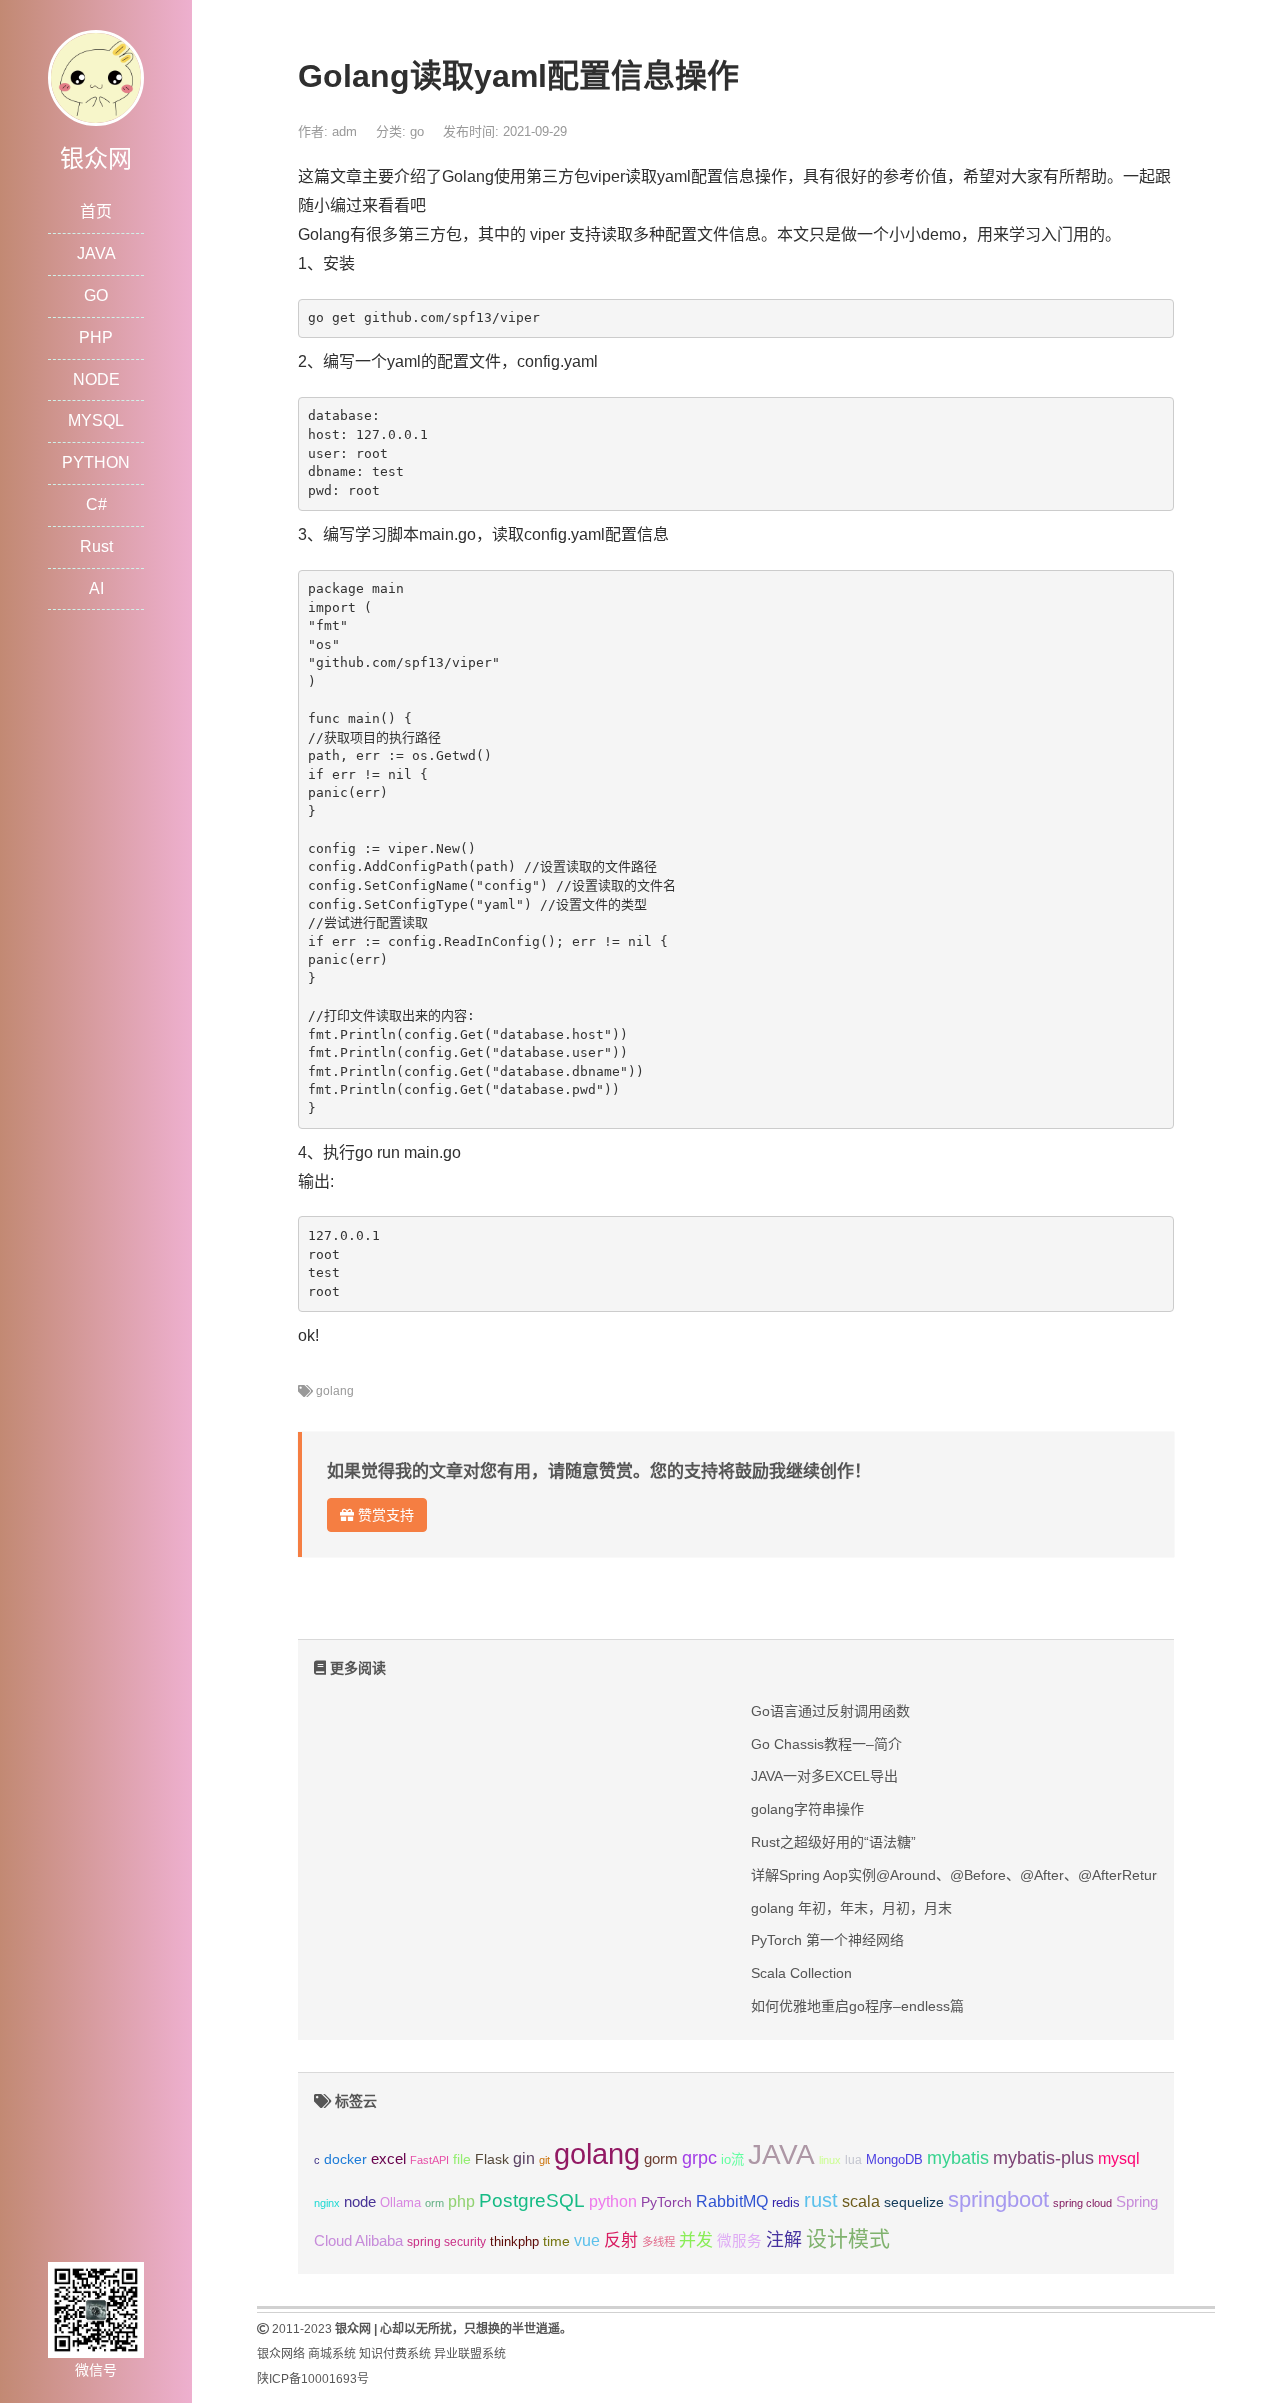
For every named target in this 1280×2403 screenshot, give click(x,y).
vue (587, 2240)
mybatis (958, 2158)
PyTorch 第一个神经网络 (827, 1940)
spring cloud (1082, 2203)
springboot (998, 2199)
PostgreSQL (532, 2200)
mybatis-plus (1043, 2158)
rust (821, 2200)
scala (861, 2201)
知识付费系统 (395, 2354)
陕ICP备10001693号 (313, 2379)
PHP (96, 337)
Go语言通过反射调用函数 (830, 1711)
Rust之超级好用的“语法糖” (833, 1842)
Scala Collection (801, 1973)
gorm (661, 2159)
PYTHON (96, 462)
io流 (732, 2159)
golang (335, 1391)
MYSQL (96, 420)
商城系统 (332, 2354)
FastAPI (429, 2160)
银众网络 (281, 2354)
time (556, 2241)
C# (96, 504)
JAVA (96, 253)
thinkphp (514, 2242)
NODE (96, 379)
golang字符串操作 (807, 1809)
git (544, 2160)
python (613, 2201)
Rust (96, 546)
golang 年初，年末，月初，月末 (851, 1908)
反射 (621, 2240)
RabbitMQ (732, 2201)
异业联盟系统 (470, 2354)
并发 (696, 2240)
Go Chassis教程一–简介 (826, 1744)
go (417, 131)
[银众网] (96, 76)
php (461, 2201)
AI (96, 588)
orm (434, 2203)
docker (345, 2159)
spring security (446, 2242)
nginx (327, 2203)
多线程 (658, 2242)
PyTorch (666, 2202)
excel (388, 2159)
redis (786, 2203)
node (360, 2202)
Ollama (400, 2203)
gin (524, 2158)
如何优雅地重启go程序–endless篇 (857, 2006)
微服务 (739, 2241)
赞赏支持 (384, 1515)
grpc (699, 2158)
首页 (96, 211)
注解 (784, 2240)
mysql (1119, 2158)
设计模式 (848, 2238)
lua (853, 2160)
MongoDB (894, 2159)
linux (830, 2160)
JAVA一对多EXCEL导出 (824, 1776)
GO (96, 295)
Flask (492, 2159)
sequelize (914, 2202)
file (462, 2159)
